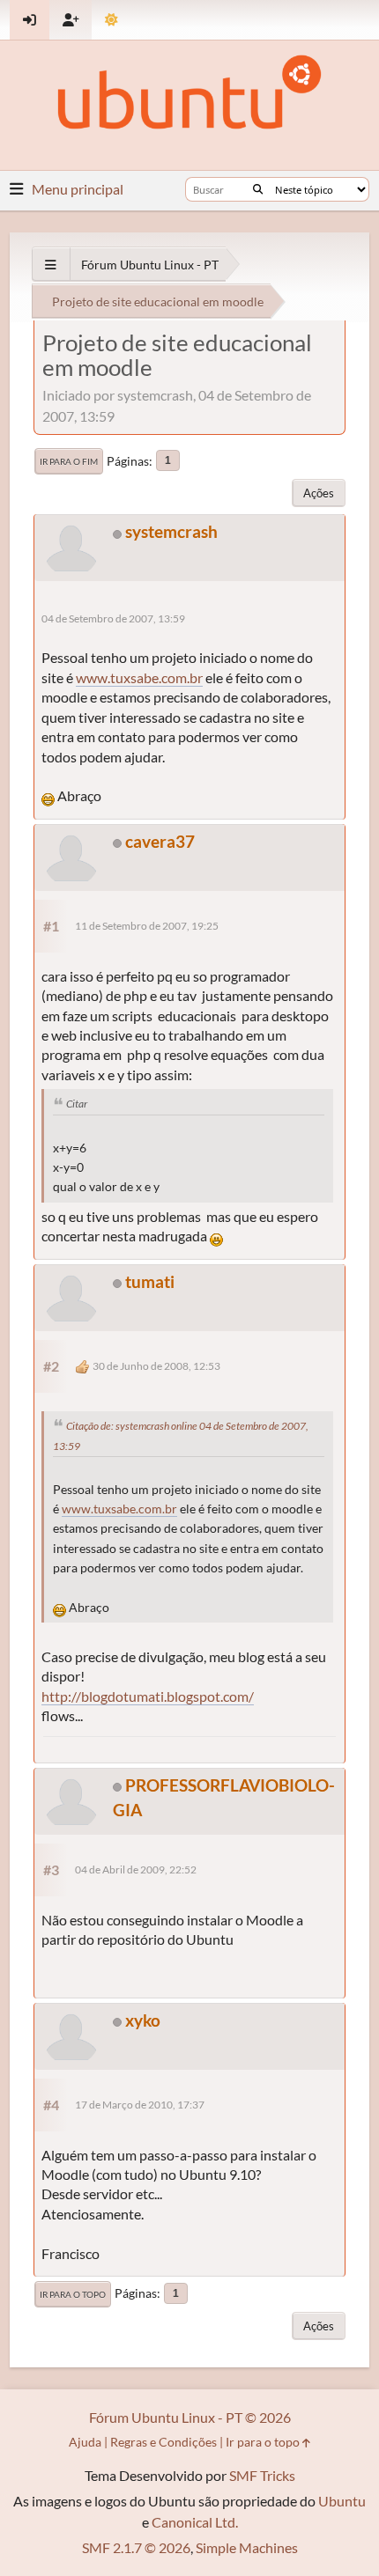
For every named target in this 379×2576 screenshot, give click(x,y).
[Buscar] (258, 189)
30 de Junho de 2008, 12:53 (156, 1366)
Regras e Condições (163, 2442)
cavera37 (160, 841)
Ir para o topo (73, 2294)
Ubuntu (342, 2501)
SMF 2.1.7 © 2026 (136, 2547)
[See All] (51, 265)
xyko (143, 2020)
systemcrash (171, 531)
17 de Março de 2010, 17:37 (140, 2105)
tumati (150, 1281)
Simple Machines (247, 2547)
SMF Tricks (262, 2475)
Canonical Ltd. (195, 2522)
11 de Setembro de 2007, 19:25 (147, 926)
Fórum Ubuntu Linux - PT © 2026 (190, 2417)
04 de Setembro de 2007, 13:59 (113, 618)
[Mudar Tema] (111, 20)
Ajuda (85, 2442)
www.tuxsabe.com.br (139, 677)
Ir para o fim (69, 461)
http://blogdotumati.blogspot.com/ (148, 1696)
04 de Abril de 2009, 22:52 (136, 1869)
